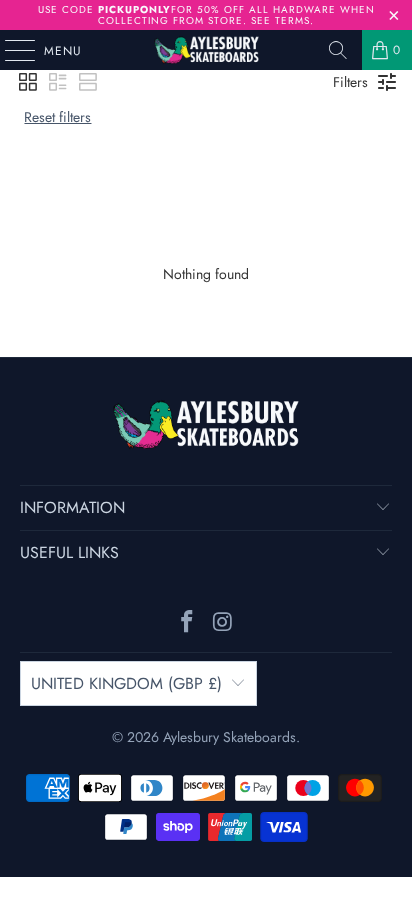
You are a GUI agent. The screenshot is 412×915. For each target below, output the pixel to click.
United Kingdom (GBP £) (126, 683)
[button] (28, 82)
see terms (280, 20)
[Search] (338, 50)
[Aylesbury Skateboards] (206, 50)
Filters (350, 82)
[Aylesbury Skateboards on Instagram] (223, 623)
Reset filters (57, 117)
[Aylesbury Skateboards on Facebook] (187, 623)
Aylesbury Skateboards (229, 737)
